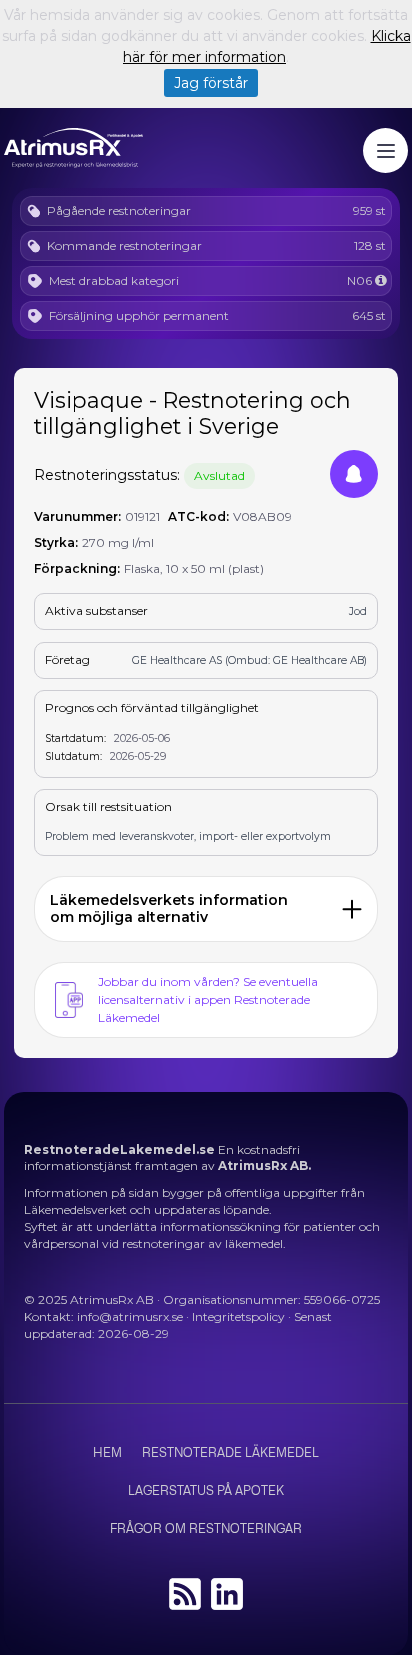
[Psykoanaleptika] (380, 280)
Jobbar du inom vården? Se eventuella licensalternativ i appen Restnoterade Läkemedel (208, 999)
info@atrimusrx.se (130, 1316)
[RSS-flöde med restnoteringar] (185, 1605)
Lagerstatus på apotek (206, 1491)
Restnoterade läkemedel (230, 1453)
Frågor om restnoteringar (206, 1529)
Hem (107, 1453)
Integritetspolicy (238, 1316)
